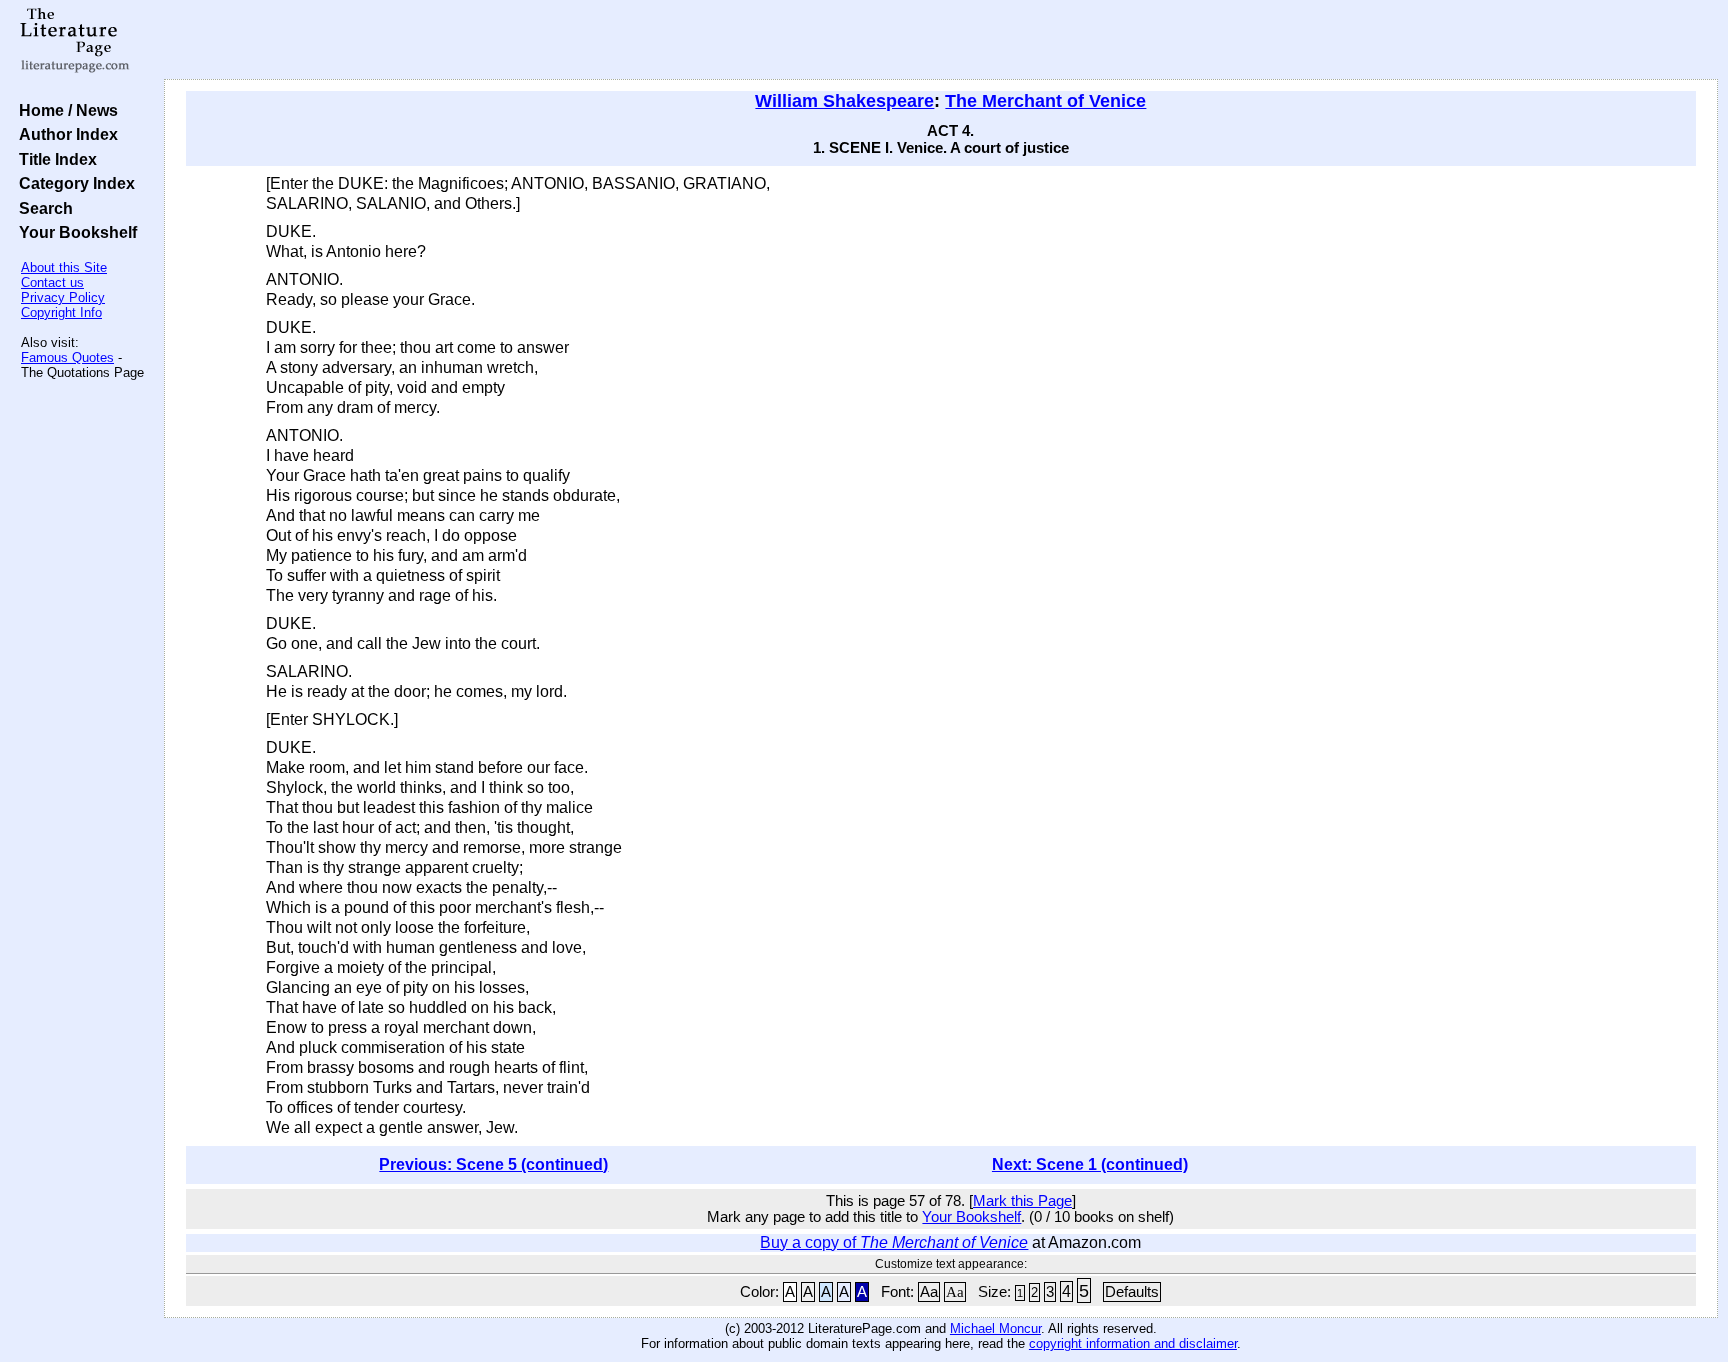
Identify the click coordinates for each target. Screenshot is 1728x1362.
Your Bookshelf (74, 232)
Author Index (64, 134)
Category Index (73, 183)
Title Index (54, 159)
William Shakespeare (844, 101)
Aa (929, 1292)
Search (42, 208)
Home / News (64, 110)
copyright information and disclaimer (1133, 1343)
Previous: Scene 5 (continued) (493, 1164)
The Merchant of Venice (1045, 101)
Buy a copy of (894, 1242)
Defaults (1132, 1292)
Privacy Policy (63, 297)
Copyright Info (61, 312)
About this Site (64, 267)
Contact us (52, 282)
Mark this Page (1022, 1201)
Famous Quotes (67, 357)
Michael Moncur (995, 1328)
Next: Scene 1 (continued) (1090, 1164)
